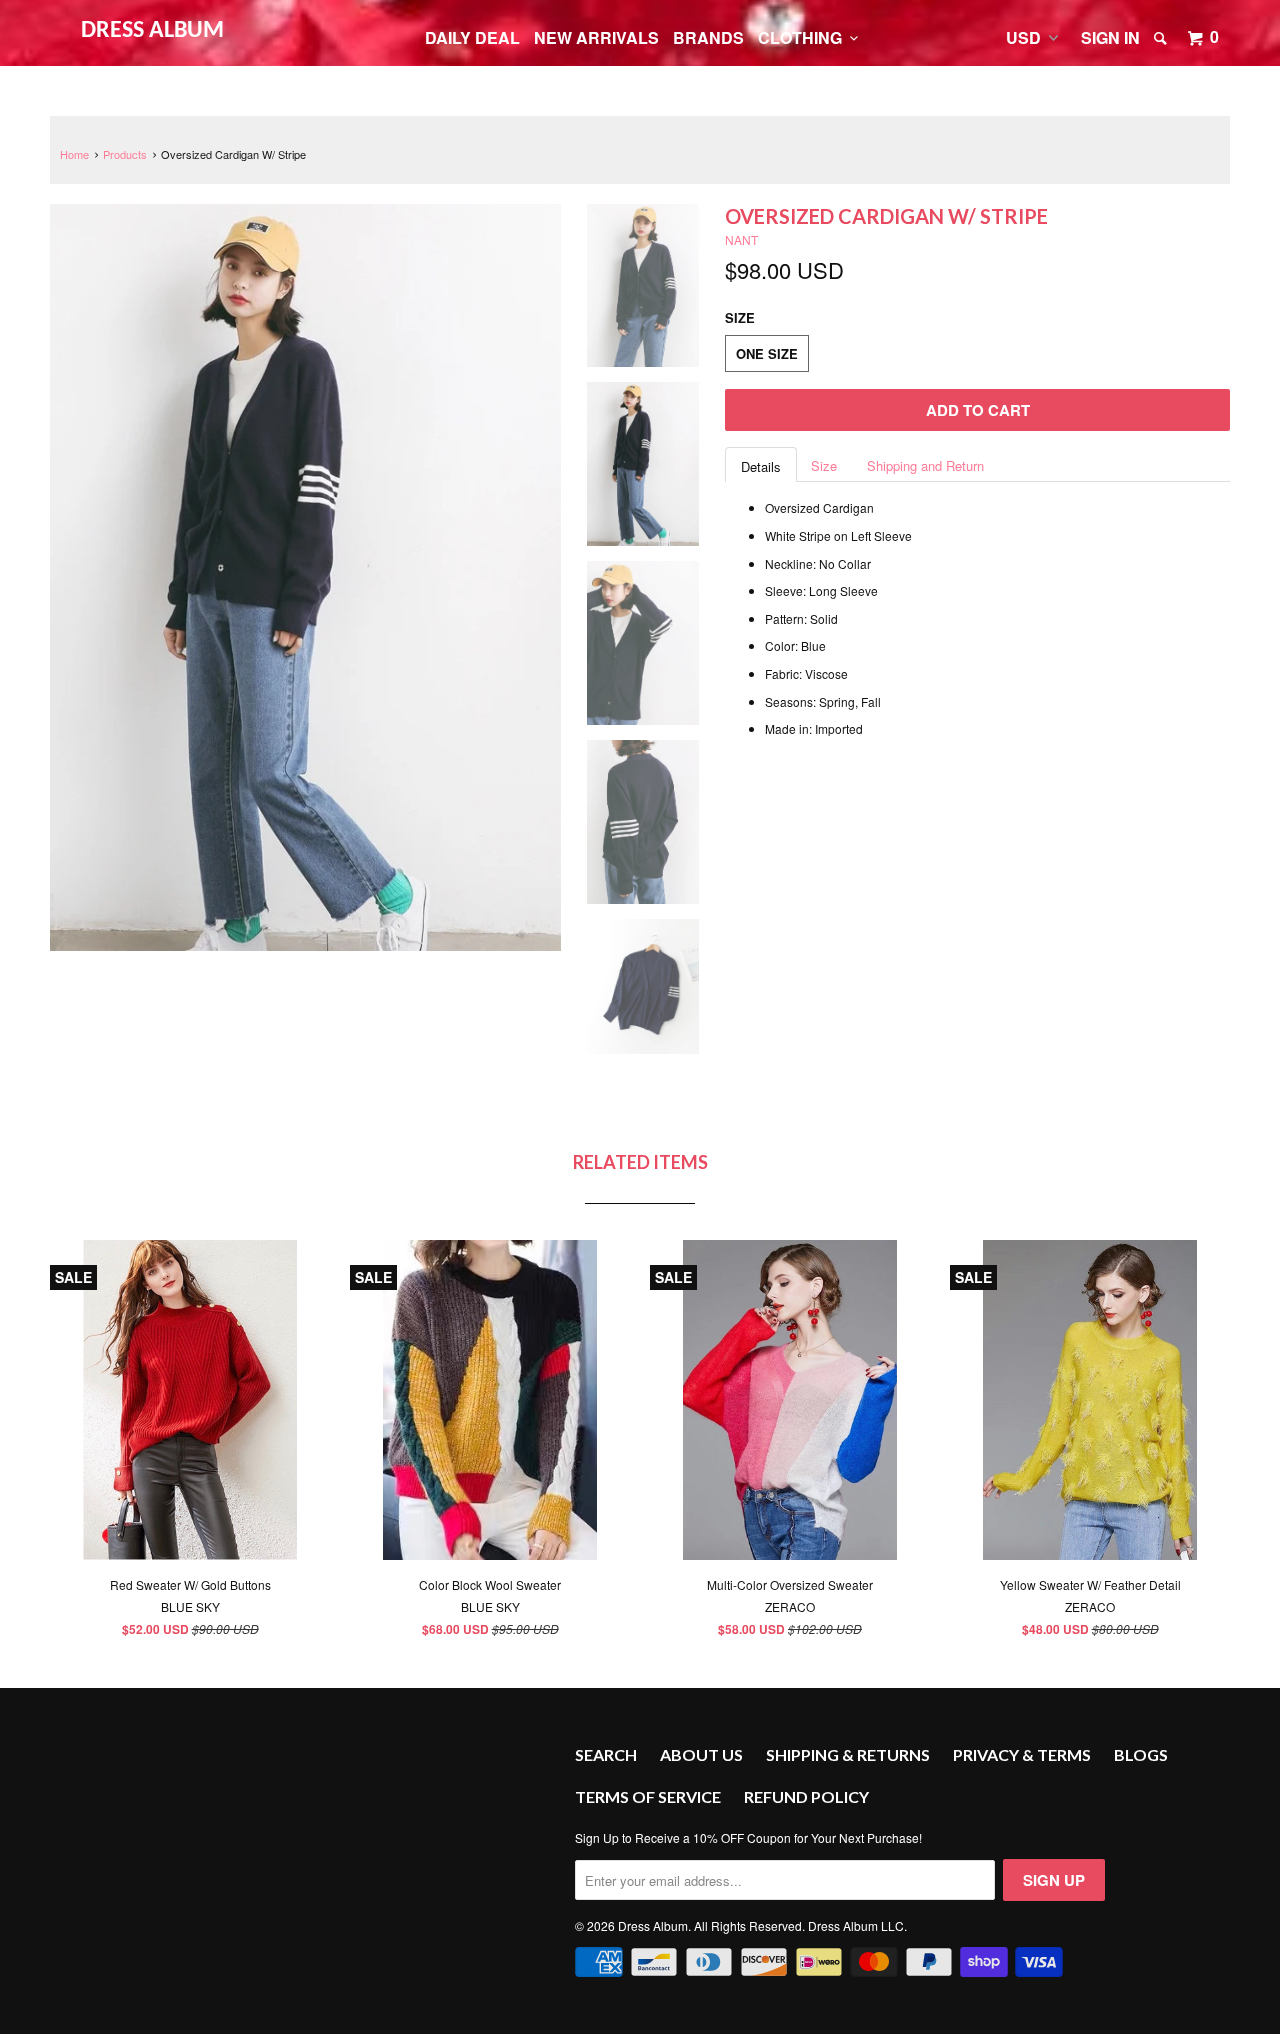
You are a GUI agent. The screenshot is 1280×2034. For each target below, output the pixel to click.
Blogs (1141, 1754)
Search (606, 1754)
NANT (741, 239)
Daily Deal (472, 37)
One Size (767, 353)
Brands (708, 37)
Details (761, 466)
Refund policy (806, 1796)
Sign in (1110, 37)
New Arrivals (596, 37)
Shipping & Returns (848, 1754)
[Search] (1162, 38)
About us (701, 1754)
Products (125, 154)
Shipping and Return (925, 465)
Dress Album (152, 31)
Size (824, 465)
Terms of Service (648, 1796)
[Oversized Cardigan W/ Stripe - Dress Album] (305, 578)
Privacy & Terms (1022, 1754)
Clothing (804, 37)
